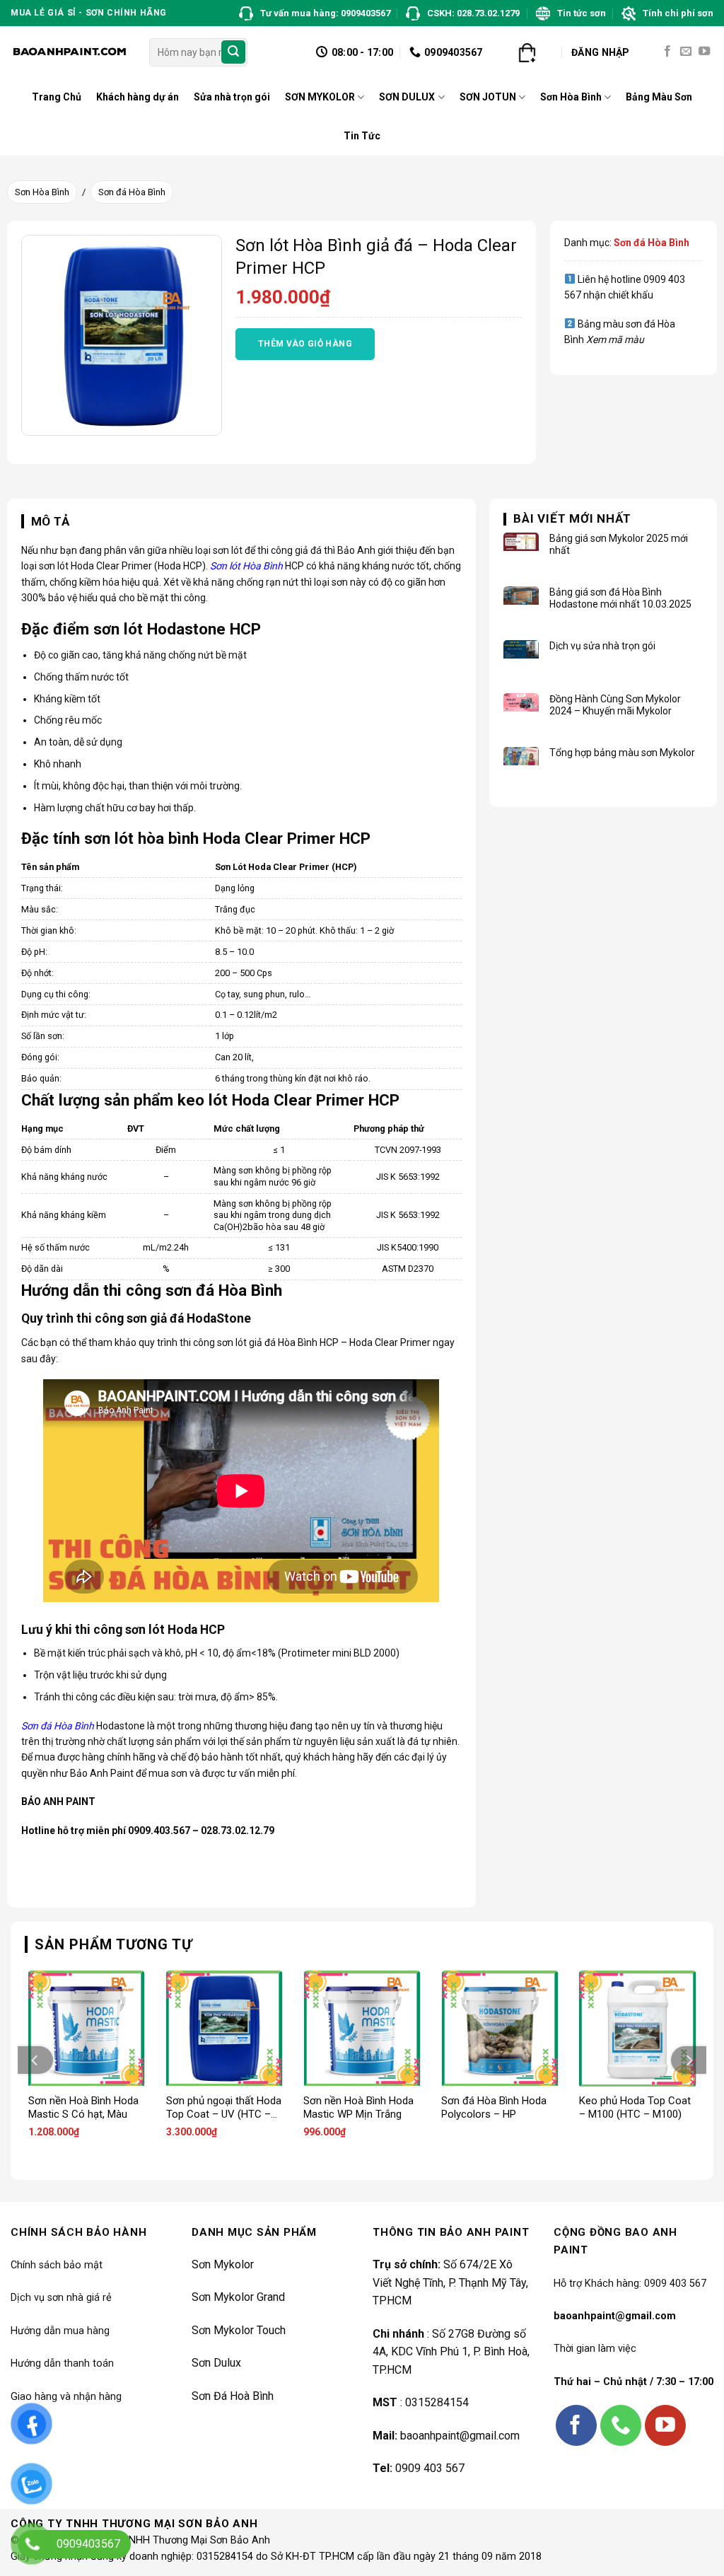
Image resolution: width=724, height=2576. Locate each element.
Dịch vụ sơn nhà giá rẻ (61, 2298)
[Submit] (233, 52)
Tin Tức (362, 136)
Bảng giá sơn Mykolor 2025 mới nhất (619, 544)
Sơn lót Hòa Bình (246, 566)
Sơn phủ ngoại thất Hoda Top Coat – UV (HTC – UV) (224, 2108)
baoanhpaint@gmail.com (460, 2436)
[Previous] (35, 2060)
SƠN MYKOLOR (320, 97)
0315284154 (437, 2402)
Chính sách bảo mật (57, 2265)
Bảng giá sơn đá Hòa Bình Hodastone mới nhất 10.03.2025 (620, 598)
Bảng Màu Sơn (659, 97)
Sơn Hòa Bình (571, 97)
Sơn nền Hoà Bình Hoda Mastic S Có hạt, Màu (83, 2108)
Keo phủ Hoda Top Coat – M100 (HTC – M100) (635, 2108)
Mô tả (51, 521)
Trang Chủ (57, 97)
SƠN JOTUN (488, 97)
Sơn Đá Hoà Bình (233, 2396)
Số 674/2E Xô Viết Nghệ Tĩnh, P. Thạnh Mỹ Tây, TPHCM (450, 2282)
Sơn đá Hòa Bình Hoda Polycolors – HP (494, 2108)
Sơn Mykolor (223, 2264)
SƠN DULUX (407, 97)
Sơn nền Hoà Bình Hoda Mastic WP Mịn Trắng (358, 2108)
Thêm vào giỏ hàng (305, 344)
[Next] (689, 2060)
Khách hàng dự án (138, 97)
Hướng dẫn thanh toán (62, 2363)
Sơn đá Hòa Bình (132, 192)
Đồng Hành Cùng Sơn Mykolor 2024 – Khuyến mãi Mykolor (615, 705)
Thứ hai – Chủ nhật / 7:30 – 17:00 (633, 2382)
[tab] (46, 522)
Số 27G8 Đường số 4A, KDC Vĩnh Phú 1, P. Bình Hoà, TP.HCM (451, 2352)
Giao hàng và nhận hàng (66, 2397)
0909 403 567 (430, 2468)
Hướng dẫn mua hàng (60, 2331)
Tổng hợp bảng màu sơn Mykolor (622, 753)
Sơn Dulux (216, 2363)
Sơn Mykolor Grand (238, 2297)
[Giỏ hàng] (527, 52)
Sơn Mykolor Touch (239, 2330)
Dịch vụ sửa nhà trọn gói (602, 646)
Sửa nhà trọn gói (232, 97)
